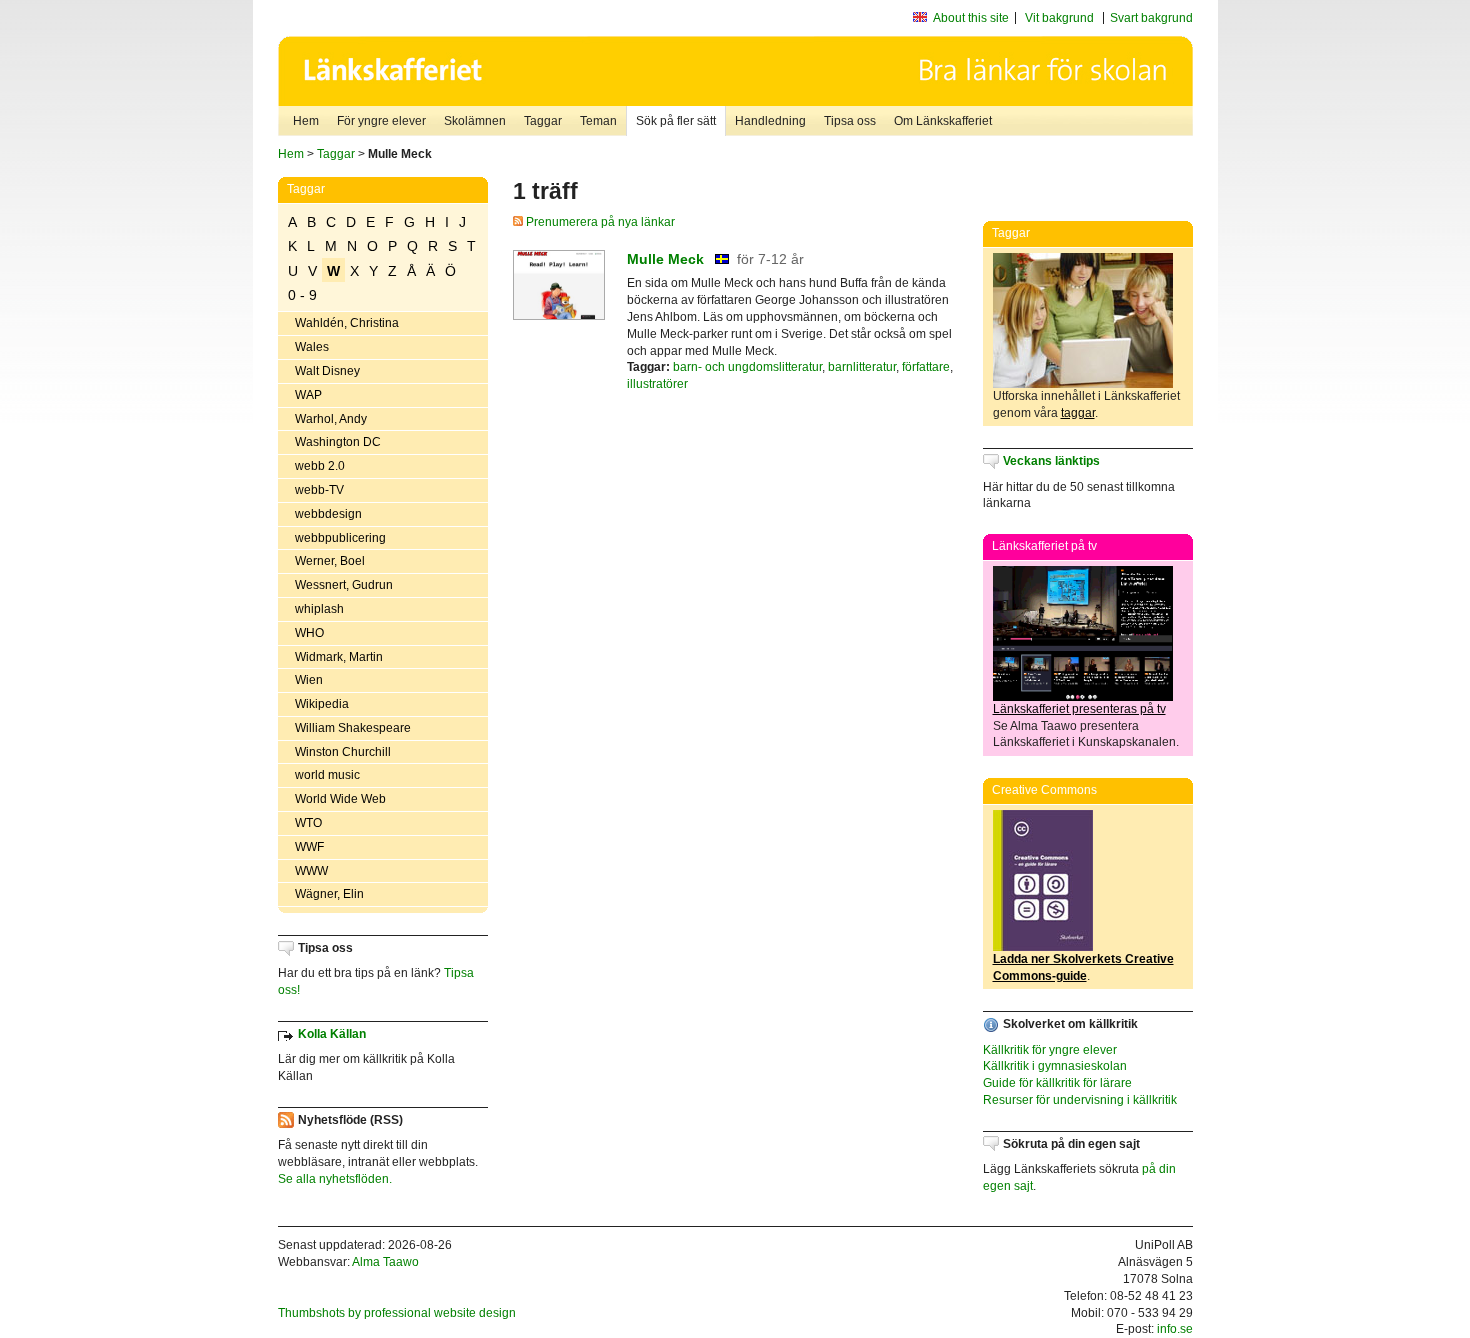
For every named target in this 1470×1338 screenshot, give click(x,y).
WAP (308, 395)
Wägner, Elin (329, 894)
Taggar (543, 121)
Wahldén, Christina (347, 323)
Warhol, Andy (331, 419)
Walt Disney (327, 371)
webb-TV (319, 490)
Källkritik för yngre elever (1050, 1050)
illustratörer (657, 384)
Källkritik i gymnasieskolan (1055, 1066)
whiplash (319, 609)
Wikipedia (322, 704)
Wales (312, 347)
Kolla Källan (332, 1034)
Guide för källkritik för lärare (1057, 1083)
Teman (598, 121)
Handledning (770, 121)
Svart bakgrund (1151, 18)
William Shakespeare (353, 728)
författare (926, 367)
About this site (971, 18)
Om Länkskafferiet (943, 121)
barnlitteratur (862, 367)
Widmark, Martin (339, 657)
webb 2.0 (320, 466)
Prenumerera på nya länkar (599, 222)
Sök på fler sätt (676, 121)
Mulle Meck (665, 259)
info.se (1175, 1329)
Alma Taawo (385, 1262)
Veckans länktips (1051, 461)
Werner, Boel (330, 561)
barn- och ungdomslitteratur (747, 367)
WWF (309, 847)
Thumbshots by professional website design (397, 1313)
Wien (309, 680)
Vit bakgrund (1059, 18)
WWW (311, 871)
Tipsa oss (850, 121)
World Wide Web (340, 799)
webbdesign (328, 514)
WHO (309, 633)
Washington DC (338, 442)
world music (327, 775)
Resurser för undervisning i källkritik (1080, 1100)
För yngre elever (381, 121)
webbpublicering (340, 538)
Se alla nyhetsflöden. (335, 1179)
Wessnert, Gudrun (344, 585)
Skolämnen (475, 121)
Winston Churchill (343, 752)
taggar (1078, 413)
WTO (308, 823)
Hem (306, 121)
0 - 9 (302, 295)
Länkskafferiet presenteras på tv (1079, 709)
